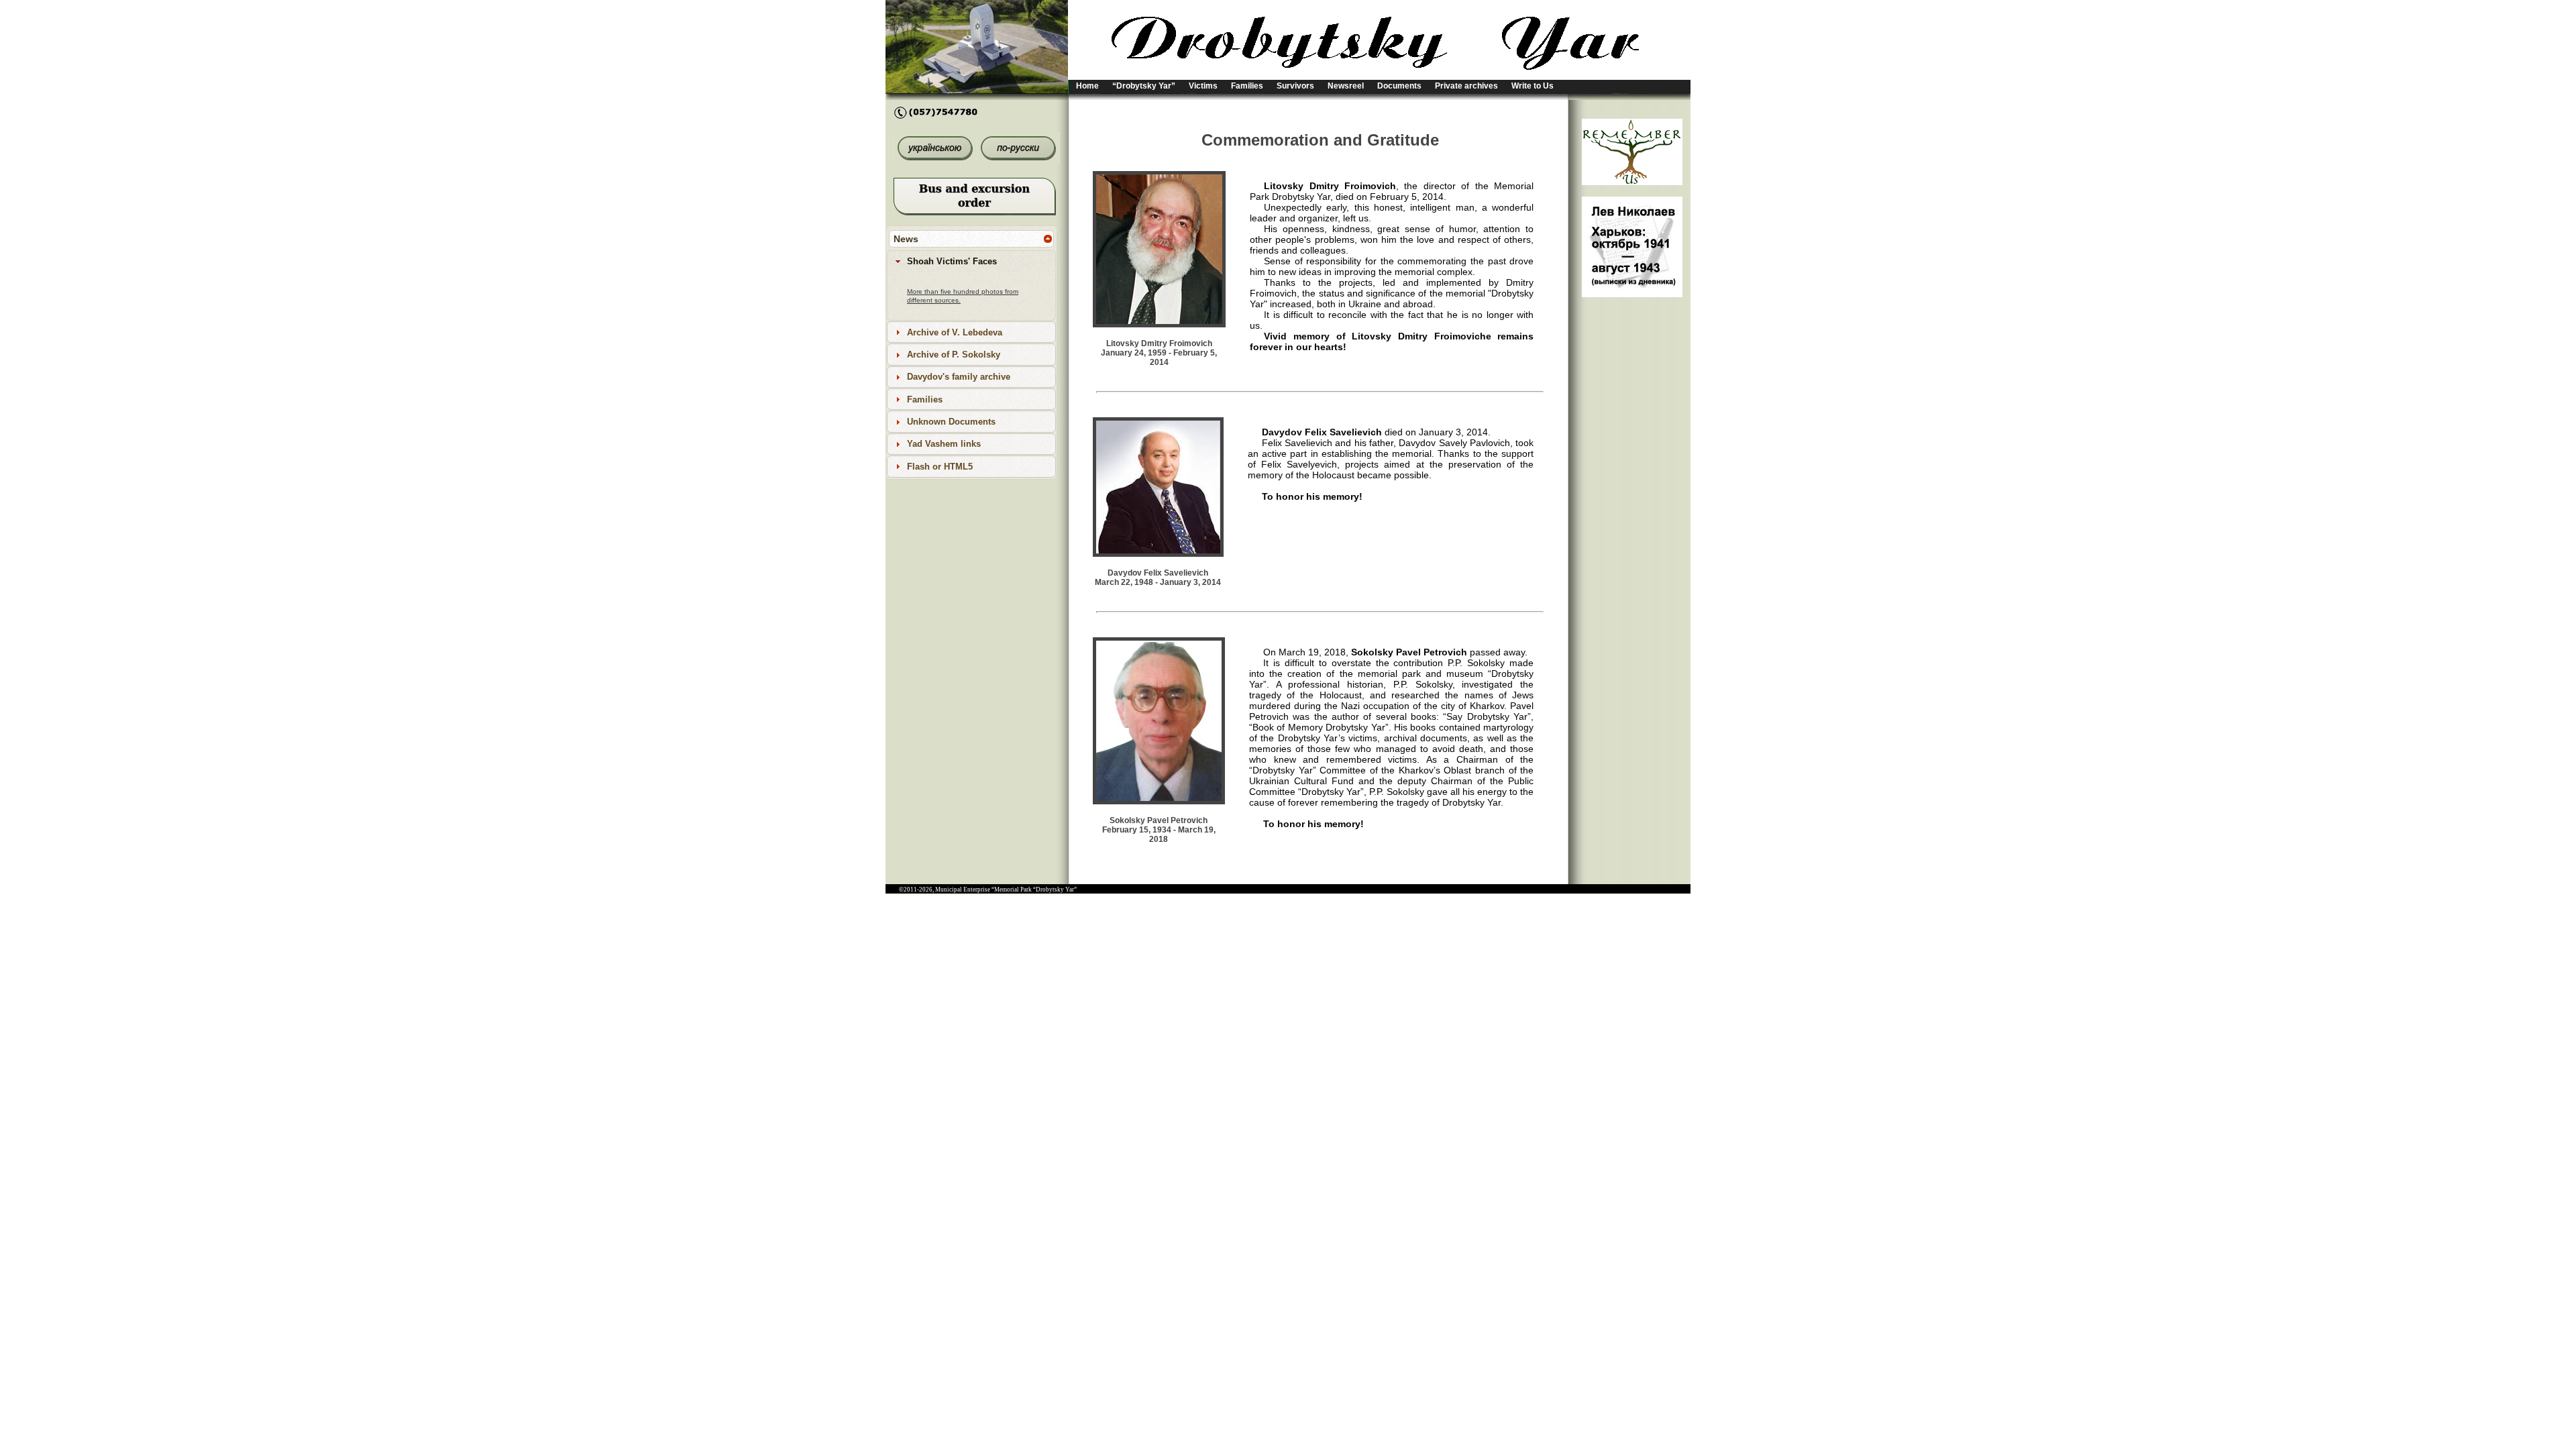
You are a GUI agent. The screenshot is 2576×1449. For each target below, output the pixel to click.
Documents (1399, 86)
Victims (1203, 86)
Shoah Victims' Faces (952, 261)
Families (1247, 86)
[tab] (971, 261)
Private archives (1466, 86)
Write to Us (1533, 86)
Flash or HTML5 (940, 467)
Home (1087, 86)
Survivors (1295, 86)
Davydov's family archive (959, 377)
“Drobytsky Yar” (1144, 86)
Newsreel (1346, 86)
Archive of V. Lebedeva (955, 332)
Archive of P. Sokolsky (954, 355)
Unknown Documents (951, 422)
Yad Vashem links (944, 444)
